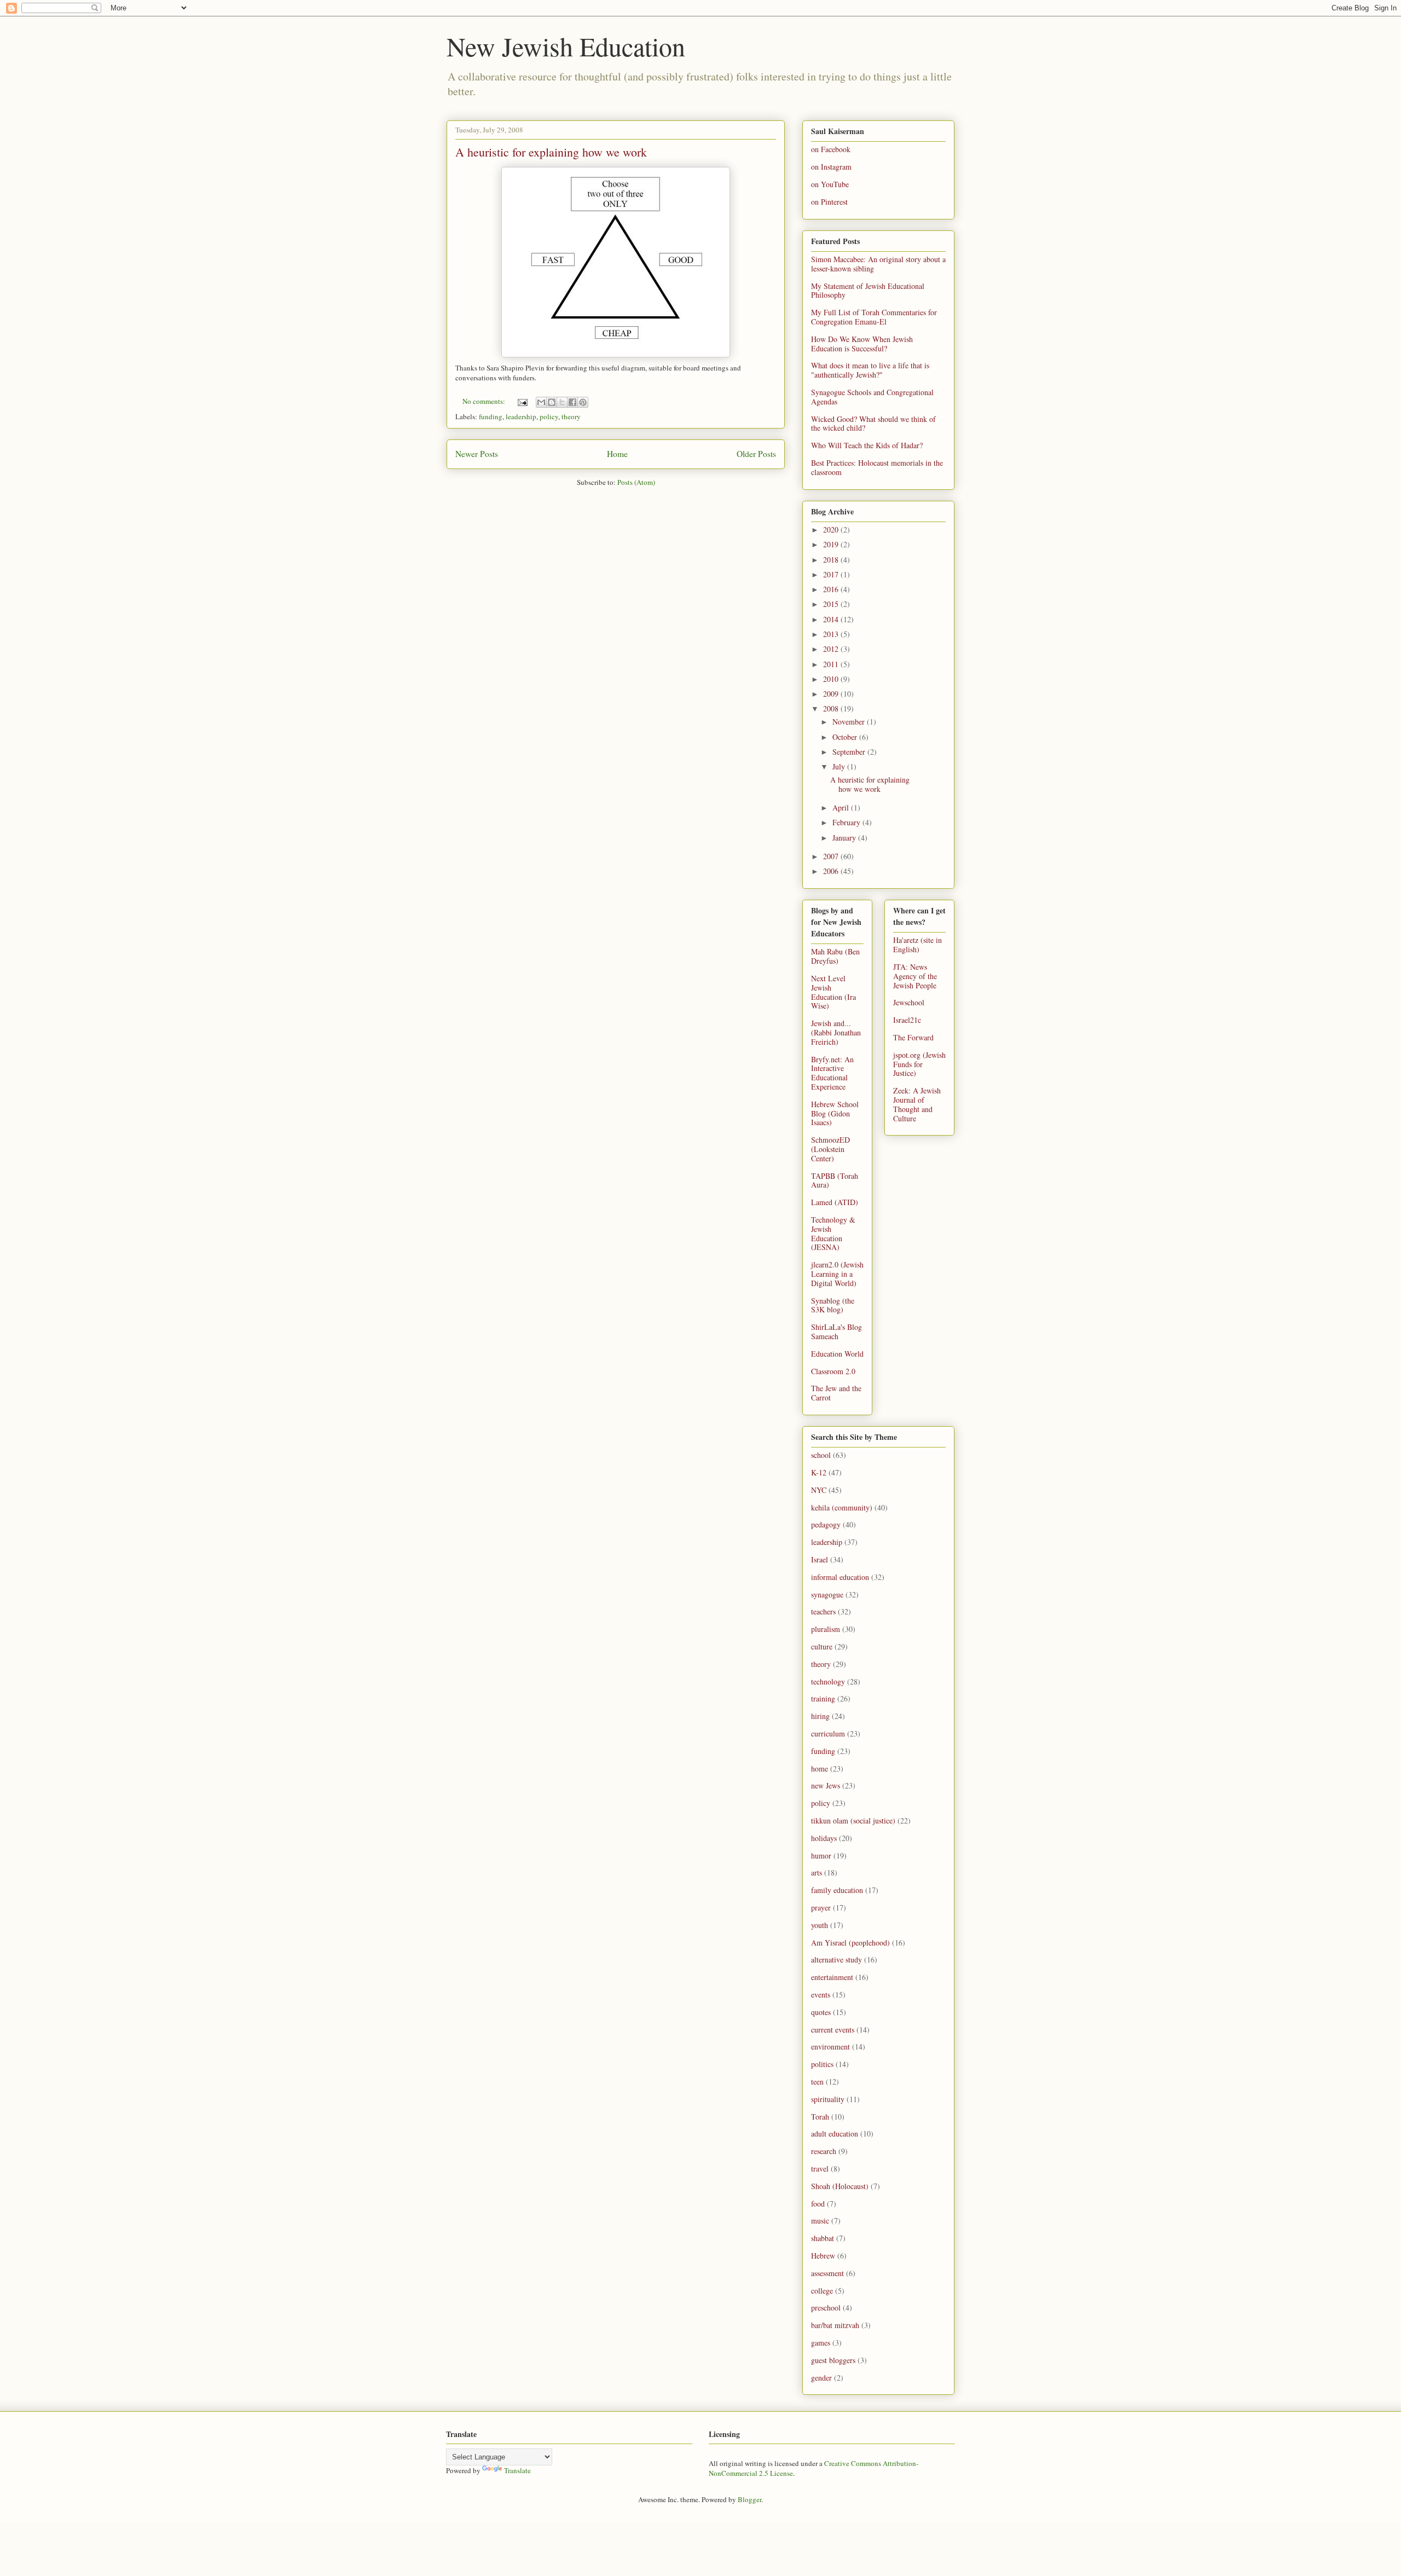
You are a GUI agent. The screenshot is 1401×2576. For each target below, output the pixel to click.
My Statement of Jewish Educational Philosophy (868, 291)
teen (817, 2082)
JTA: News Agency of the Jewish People (915, 976)
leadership (521, 416)
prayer (821, 1908)
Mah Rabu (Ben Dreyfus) (835, 956)
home (820, 1769)
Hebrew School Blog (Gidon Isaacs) (835, 1113)
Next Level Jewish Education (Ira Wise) (833, 992)
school (821, 1455)
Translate (517, 2470)
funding (491, 416)
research (824, 2151)
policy (549, 416)
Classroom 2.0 (833, 1371)
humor (821, 1856)
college (822, 2291)
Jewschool (909, 1002)
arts (817, 1872)
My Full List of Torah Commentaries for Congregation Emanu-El (874, 317)
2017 (832, 574)
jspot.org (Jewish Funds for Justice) (919, 1064)
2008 (832, 708)
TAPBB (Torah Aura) (835, 1180)
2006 (832, 871)
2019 (832, 544)
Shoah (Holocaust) (840, 2186)
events (821, 1995)
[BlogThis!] (552, 402)
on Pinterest (829, 202)
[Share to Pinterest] (583, 402)
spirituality (828, 2099)
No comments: (485, 401)
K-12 (819, 1472)
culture (822, 1646)
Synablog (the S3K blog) (833, 1305)
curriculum (828, 1733)
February (847, 822)
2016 (832, 589)
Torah (820, 2117)
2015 (832, 604)
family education (837, 1890)
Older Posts (756, 454)
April (842, 807)
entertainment (832, 1977)
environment (830, 2047)
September (850, 752)
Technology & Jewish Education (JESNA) (833, 1233)
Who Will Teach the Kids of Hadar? (867, 445)
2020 (832, 529)
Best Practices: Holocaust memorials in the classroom (877, 467)
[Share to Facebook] (572, 402)
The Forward (913, 1037)
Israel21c (907, 1020)
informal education (840, 1577)
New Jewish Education (566, 46)
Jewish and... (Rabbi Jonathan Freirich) (836, 1032)
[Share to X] (562, 402)
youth (820, 1925)
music (820, 2221)
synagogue (827, 1594)
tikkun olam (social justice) (853, 1820)
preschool (826, 2308)
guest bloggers (833, 2360)
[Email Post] (522, 401)
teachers (823, 1611)
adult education (835, 2134)
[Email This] (541, 402)
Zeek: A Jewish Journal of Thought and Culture (917, 1104)
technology (828, 1681)
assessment (827, 2273)
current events (833, 2030)
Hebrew (823, 2256)
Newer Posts (477, 454)
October (846, 737)
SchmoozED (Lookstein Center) (830, 1149)
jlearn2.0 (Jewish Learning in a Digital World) (837, 1274)
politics (822, 2064)
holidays (824, 1838)
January (845, 838)
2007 (832, 856)
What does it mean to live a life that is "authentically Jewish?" (870, 370)
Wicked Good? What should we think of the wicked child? (873, 424)
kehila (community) (842, 1507)
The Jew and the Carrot (836, 1393)
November (850, 722)
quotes (821, 2012)
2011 (832, 664)
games (821, 2343)
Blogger (749, 2499)
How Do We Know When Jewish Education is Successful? (862, 344)
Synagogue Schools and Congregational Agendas (872, 397)
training (823, 1698)
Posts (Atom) (636, 482)
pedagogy (826, 1524)
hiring (820, 1716)
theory (571, 416)
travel (820, 2169)
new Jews (826, 1785)
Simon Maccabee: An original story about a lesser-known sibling (878, 264)
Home (617, 454)
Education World (837, 1354)
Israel (820, 1559)
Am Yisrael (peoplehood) (850, 1943)
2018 (832, 560)
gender (821, 2378)
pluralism (826, 1629)
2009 (832, 694)
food (818, 2204)
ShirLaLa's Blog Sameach (836, 1332)
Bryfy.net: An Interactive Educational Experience (832, 1073)
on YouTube (830, 184)
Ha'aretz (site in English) (917, 945)
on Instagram (831, 167)
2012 (832, 649)
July (840, 766)
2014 (832, 619)
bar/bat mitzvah (835, 2325)
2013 (832, 634)
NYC (819, 1490)
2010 (832, 679)
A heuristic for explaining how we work (551, 152)
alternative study (836, 1960)
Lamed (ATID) (835, 1202)
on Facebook (831, 149)
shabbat (823, 2238)
